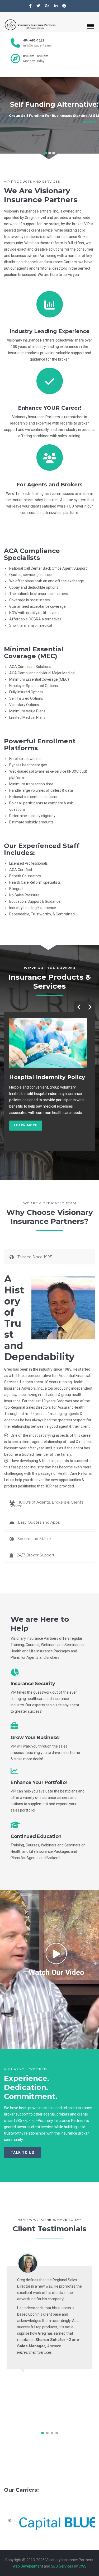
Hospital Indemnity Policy (47, 1077)
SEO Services (62, 2566)
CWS (83, 2566)
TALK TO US (22, 2153)
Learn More (89, 122)
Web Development (28, 2566)
